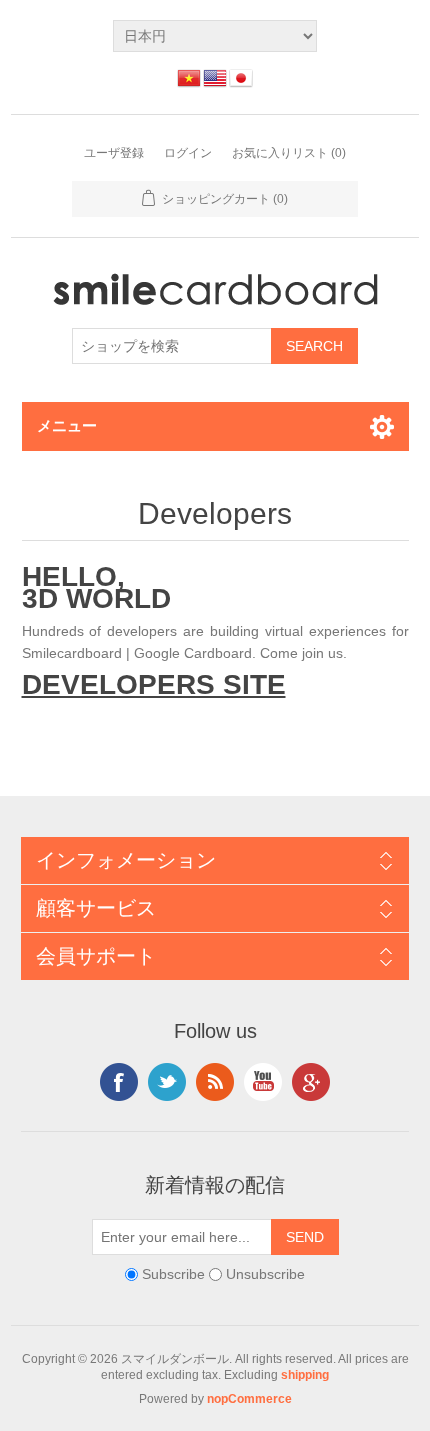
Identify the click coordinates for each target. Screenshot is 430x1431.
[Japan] (241, 78)
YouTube (263, 1082)
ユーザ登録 (114, 153)
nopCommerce (249, 1399)
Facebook (119, 1082)
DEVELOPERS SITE (154, 684)
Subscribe (173, 1274)
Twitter (167, 1082)
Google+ (311, 1082)
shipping (305, 1375)
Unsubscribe (265, 1274)
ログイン (188, 153)
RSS (215, 1082)
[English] (215, 78)
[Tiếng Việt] (189, 78)
